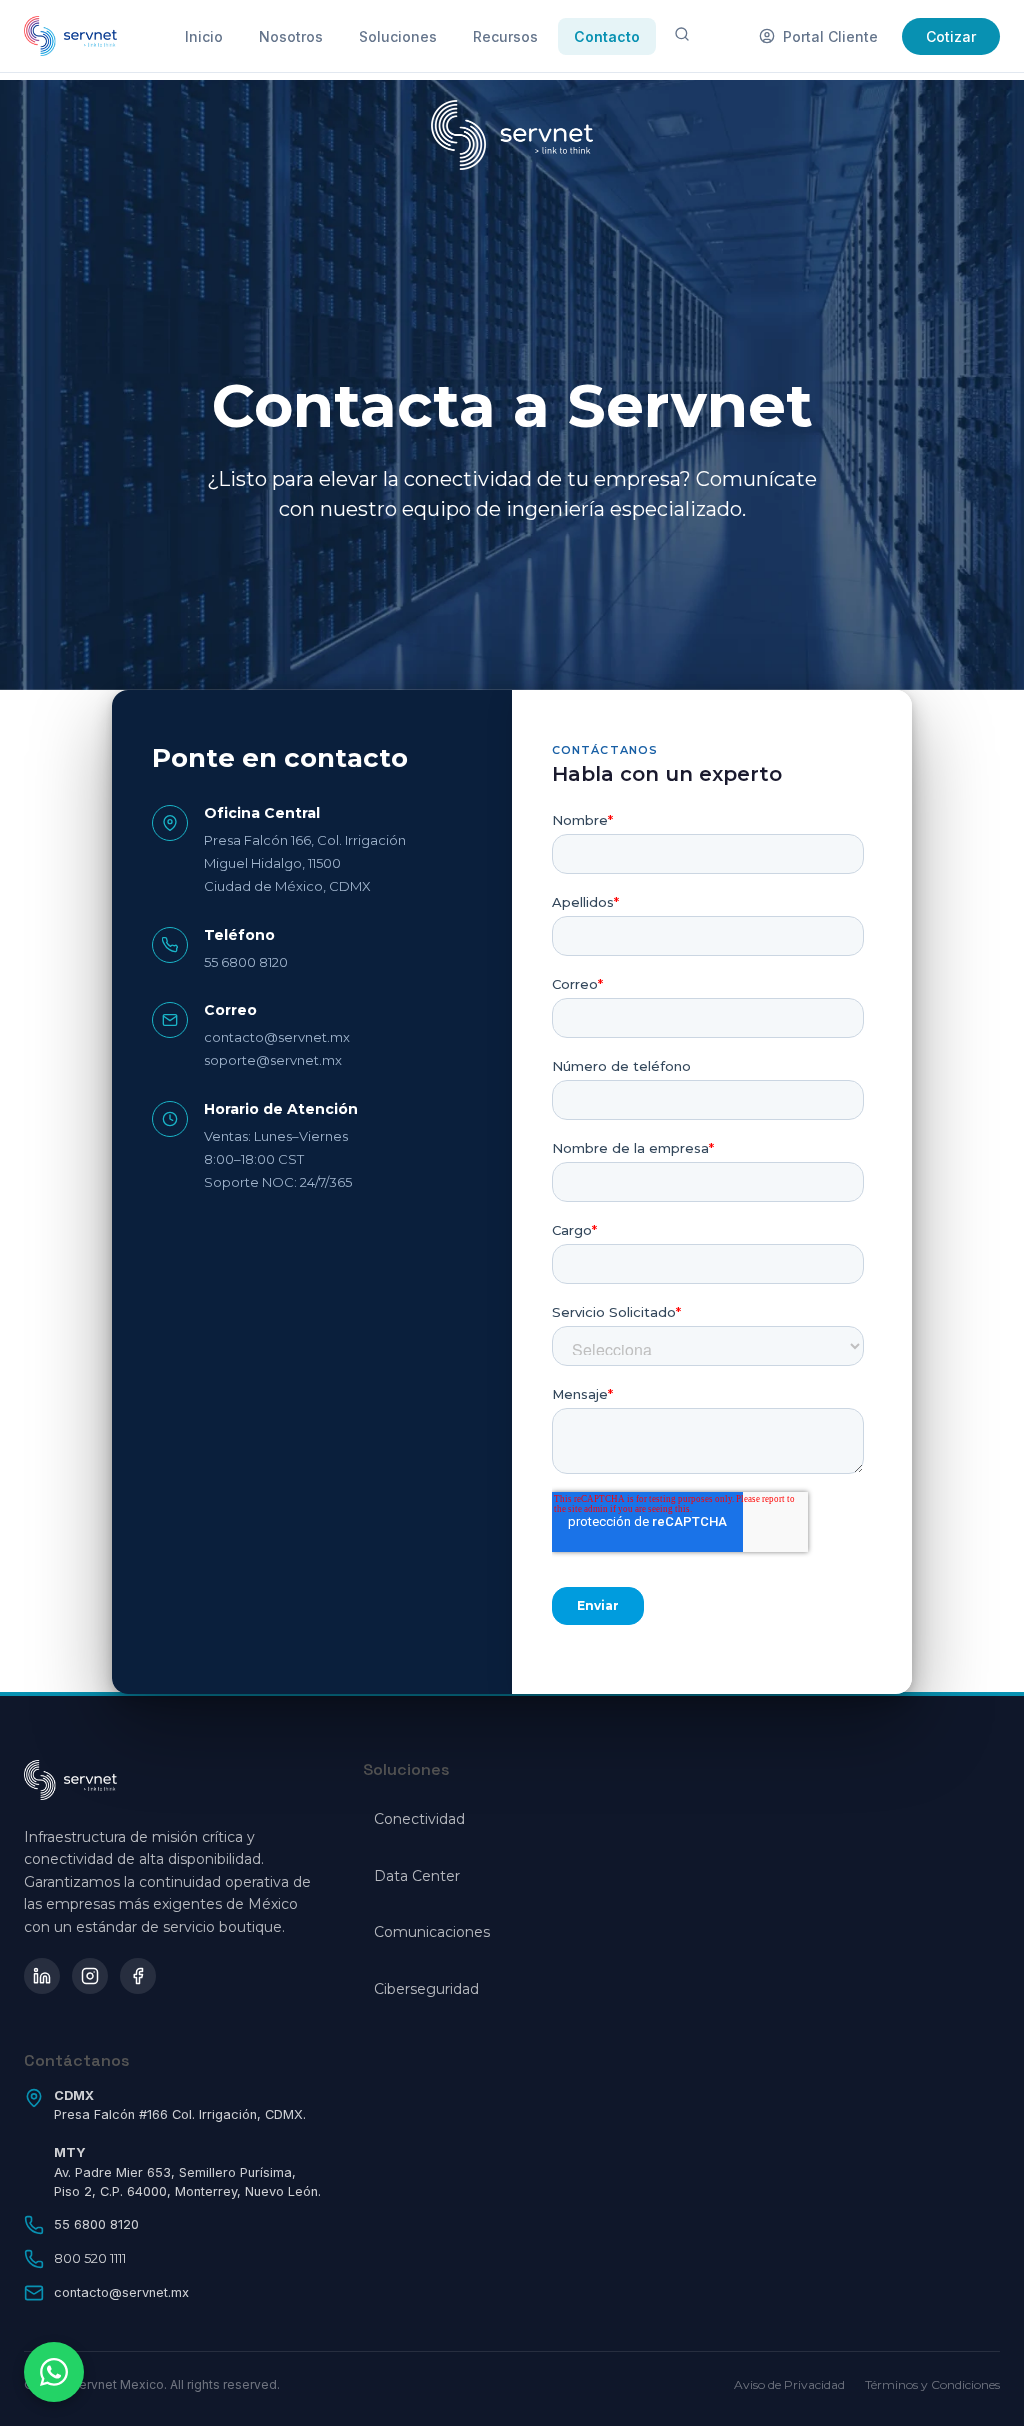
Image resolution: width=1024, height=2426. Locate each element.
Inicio (204, 36)
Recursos (505, 36)
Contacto (607, 36)
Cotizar (951, 36)
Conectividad (419, 1819)
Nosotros (291, 36)
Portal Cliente (830, 36)
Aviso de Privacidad (789, 2384)
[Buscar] (682, 36)
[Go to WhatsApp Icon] (54, 2372)
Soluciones (398, 36)
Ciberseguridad (426, 1989)
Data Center (417, 1876)
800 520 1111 (90, 2258)
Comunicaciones (432, 1932)
